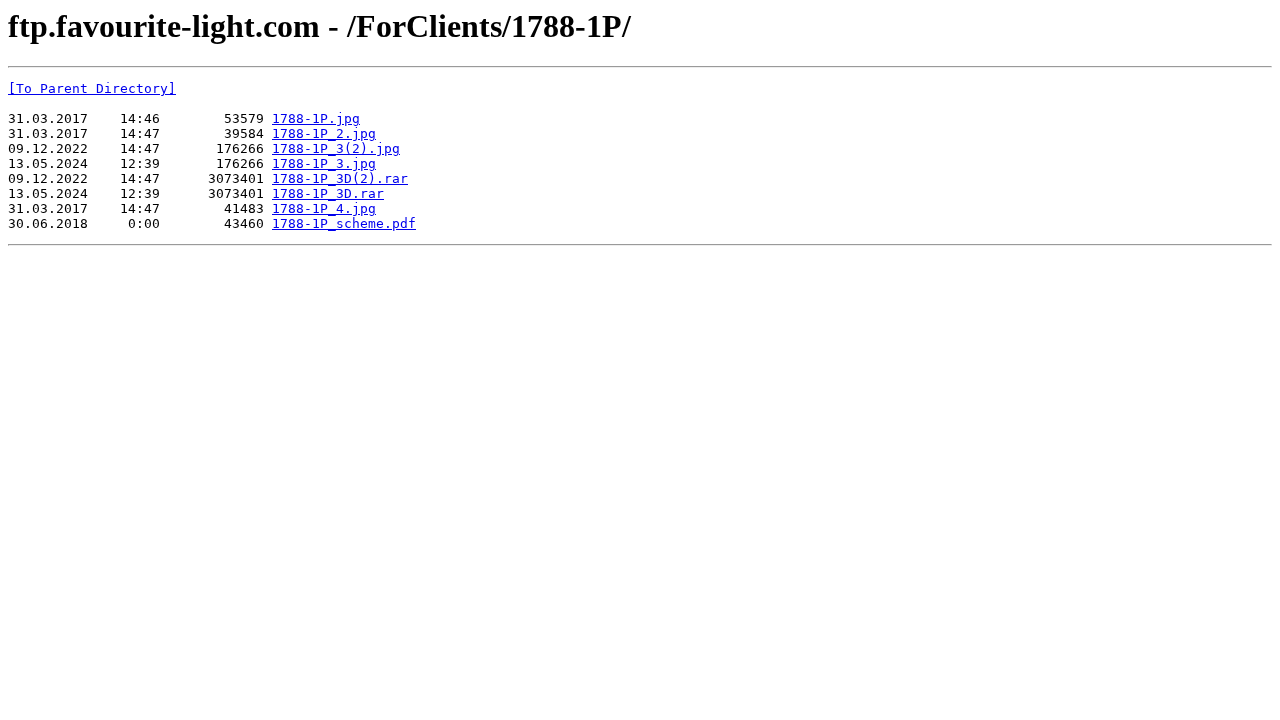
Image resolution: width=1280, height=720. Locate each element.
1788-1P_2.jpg (324, 133)
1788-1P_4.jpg (324, 208)
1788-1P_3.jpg (324, 163)
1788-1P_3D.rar (328, 193)
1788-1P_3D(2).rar (340, 178)
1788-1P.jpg (316, 118)
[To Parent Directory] (92, 88)
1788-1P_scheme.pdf (344, 223)
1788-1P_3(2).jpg (336, 148)
